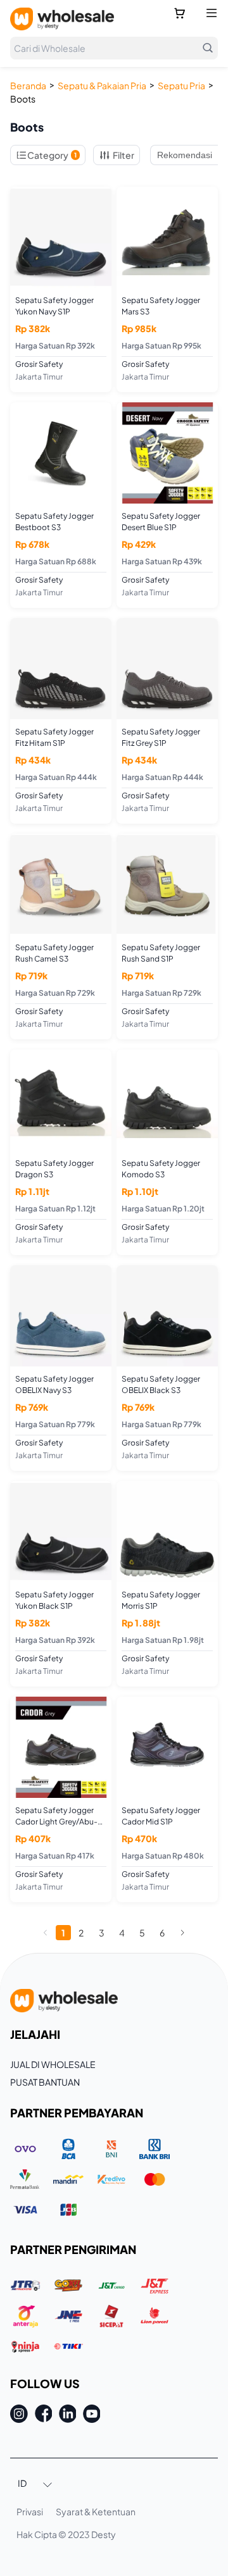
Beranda (28, 85)
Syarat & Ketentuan (96, 2511)
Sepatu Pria (181, 85)
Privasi (30, 2511)
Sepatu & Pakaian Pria (102, 85)
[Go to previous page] (46, 1933)
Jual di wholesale (53, 2064)
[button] (35, 2484)
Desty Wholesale (62, 19)
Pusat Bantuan (45, 2082)
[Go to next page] (182, 1933)
